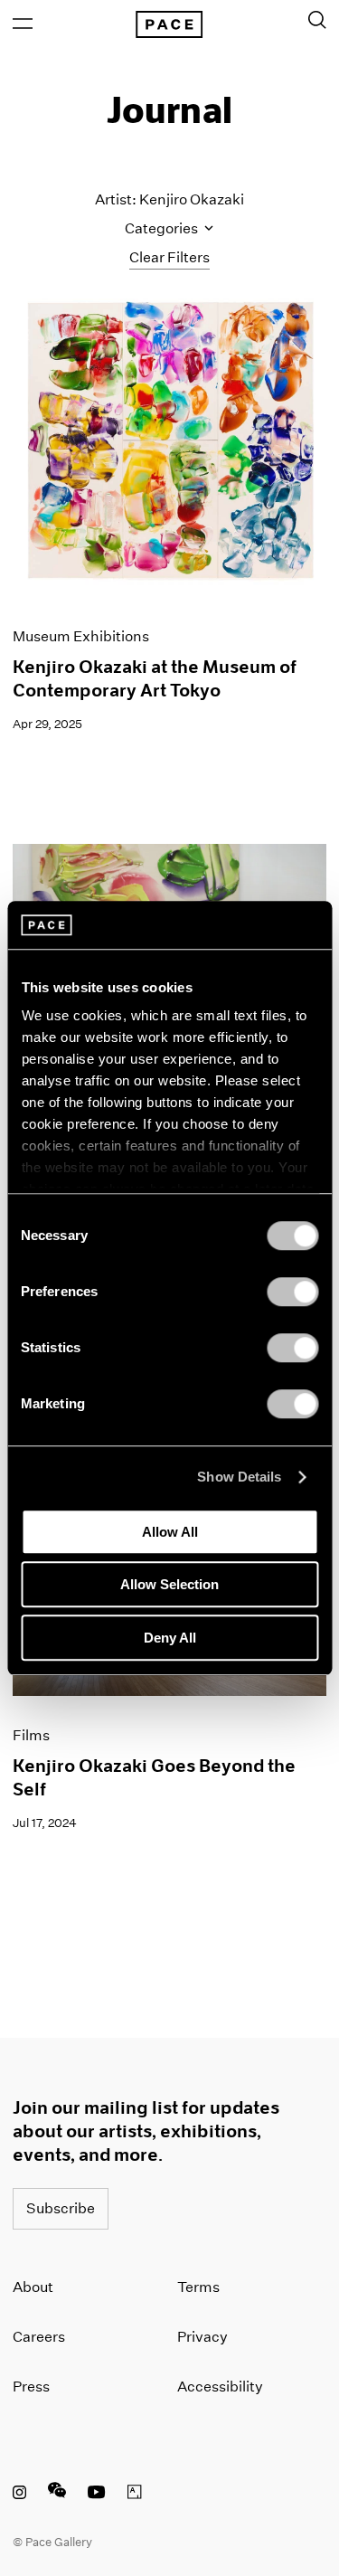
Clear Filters (169, 257)
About (33, 2287)
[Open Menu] (23, 24)
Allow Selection (169, 1584)
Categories (163, 228)
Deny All (170, 1638)
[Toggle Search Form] (317, 20)
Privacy (202, 2337)
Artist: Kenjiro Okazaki (169, 199)
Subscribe (61, 2208)
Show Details (239, 1477)
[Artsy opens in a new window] (135, 2495)
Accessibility (220, 2387)
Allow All (170, 1532)
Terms (198, 2287)
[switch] (292, 1292)
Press (31, 2387)
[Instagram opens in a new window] (19, 2495)
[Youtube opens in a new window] (97, 2495)
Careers (39, 2337)
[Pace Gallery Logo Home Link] (169, 24)
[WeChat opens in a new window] (57, 2495)
